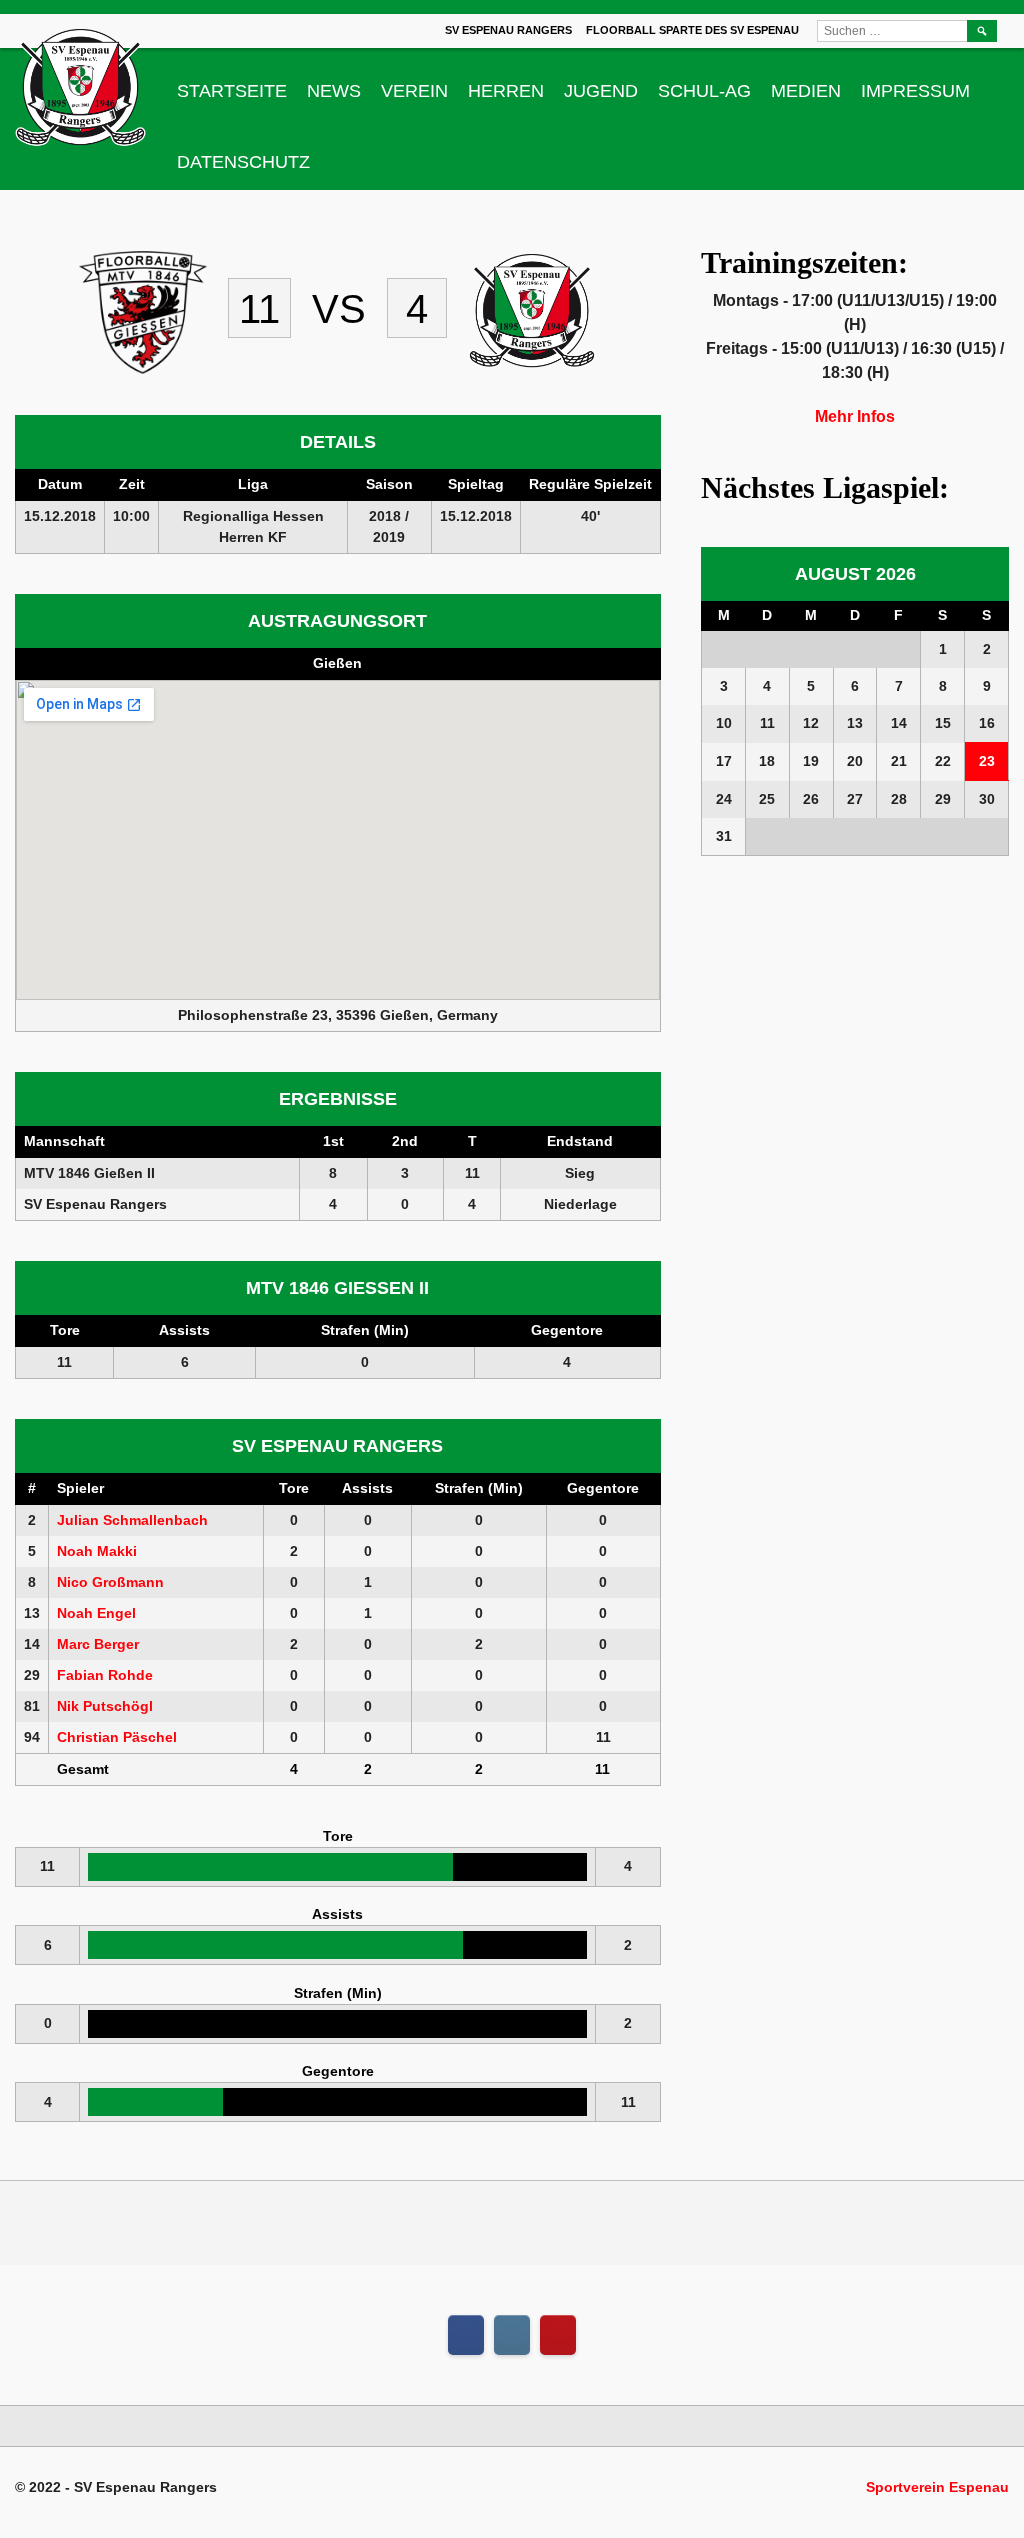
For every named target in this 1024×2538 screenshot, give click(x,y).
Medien (806, 91)
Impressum (915, 91)
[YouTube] (558, 2335)
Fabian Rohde (105, 1675)
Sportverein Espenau (937, 2487)
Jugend (601, 91)
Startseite (232, 91)
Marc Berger (98, 1644)
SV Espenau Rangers (508, 30)
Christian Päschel (117, 1737)
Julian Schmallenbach (132, 1520)
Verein (414, 91)
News (334, 91)
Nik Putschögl (105, 1706)
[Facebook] (466, 2335)
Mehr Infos (855, 416)
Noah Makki (97, 1551)
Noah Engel (96, 1613)
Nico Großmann (110, 1582)
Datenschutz (243, 162)
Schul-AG (704, 91)
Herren (506, 91)
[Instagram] (512, 2335)
